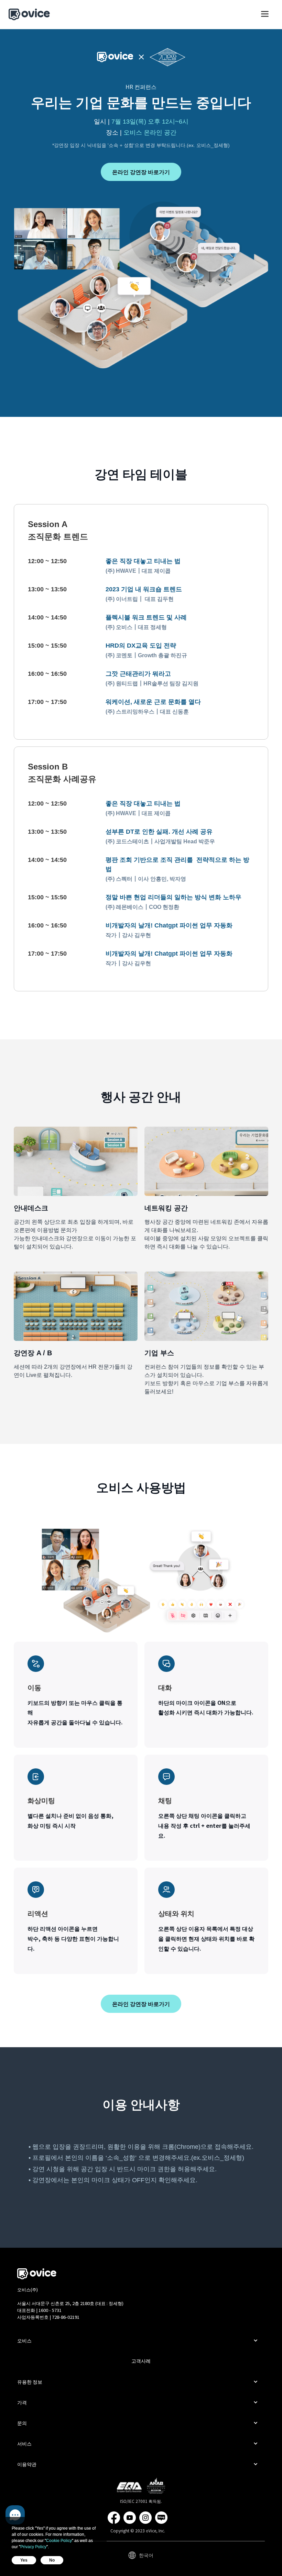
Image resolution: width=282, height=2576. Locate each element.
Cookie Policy (59, 2541)
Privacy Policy (33, 2547)
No (52, 2560)
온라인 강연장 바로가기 (141, 172)
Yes (24, 2560)
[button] (265, 17)
